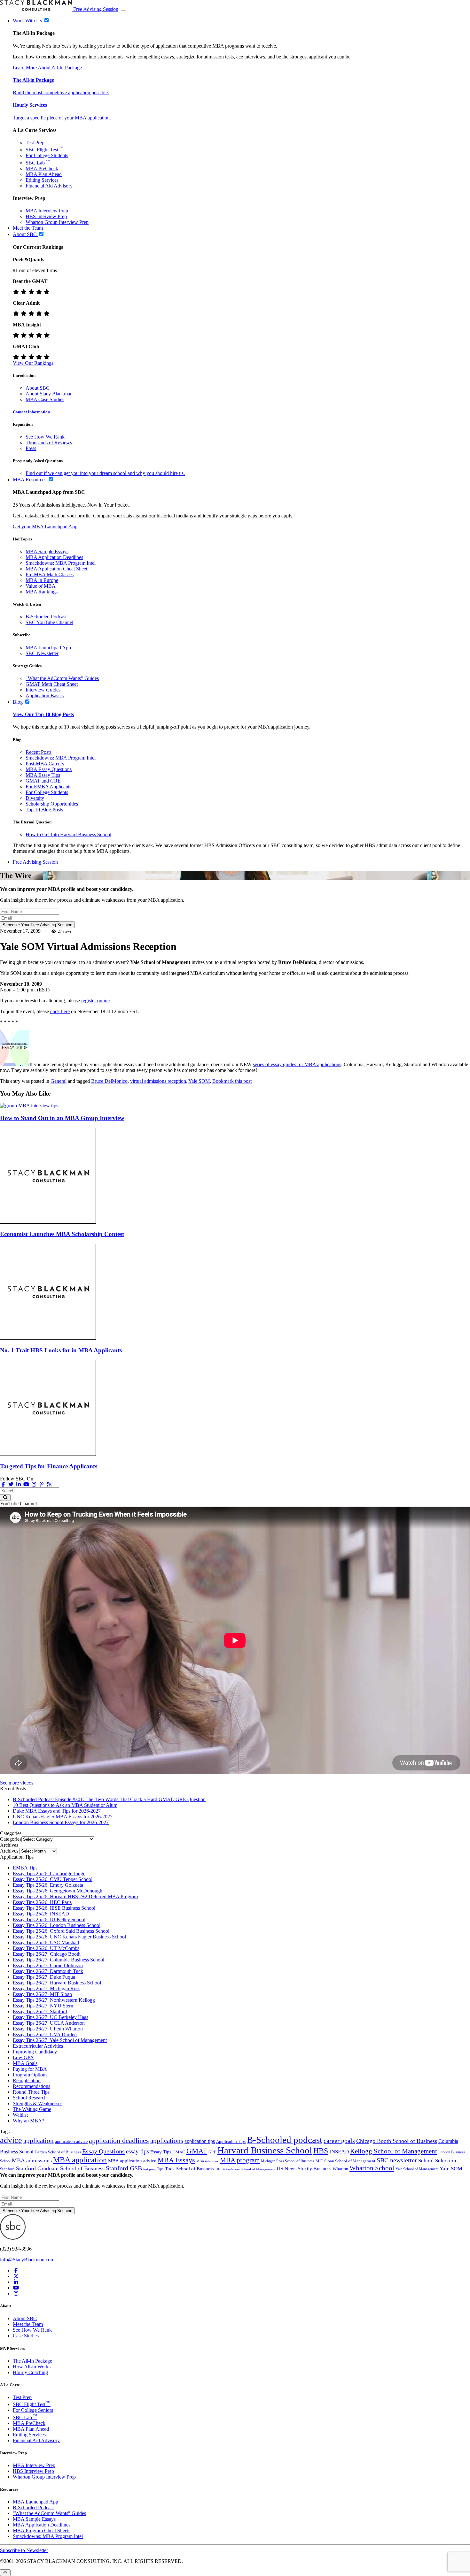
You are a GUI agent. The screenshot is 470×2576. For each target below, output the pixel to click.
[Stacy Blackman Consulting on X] (16, 2276)
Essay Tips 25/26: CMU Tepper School (53, 1879)
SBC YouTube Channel (49, 622)
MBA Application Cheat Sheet (56, 569)
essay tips (137, 2151)
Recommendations (31, 2086)
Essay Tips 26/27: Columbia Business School (59, 1960)
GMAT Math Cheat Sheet (52, 684)
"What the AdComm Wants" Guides (62, 678)
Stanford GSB (124, 2168)
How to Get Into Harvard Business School (68, 834)
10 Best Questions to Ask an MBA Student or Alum (65, 1805)
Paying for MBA (30, 2069)
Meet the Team (28, 2324)
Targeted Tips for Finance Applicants (49, 1466)
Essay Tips (161, 2152)
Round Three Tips (31, 2092)
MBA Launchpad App (48, 648)
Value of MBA (41, 586)
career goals (339, 2141)
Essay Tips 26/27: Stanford (40, 2011)
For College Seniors (33, 2410)
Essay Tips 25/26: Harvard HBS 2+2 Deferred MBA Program (75, 1896)
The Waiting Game (32, 2109)
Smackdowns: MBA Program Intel (61, 563)
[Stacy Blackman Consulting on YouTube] (16, 2288)
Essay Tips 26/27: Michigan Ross (47, 1988)
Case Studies (26, 2336)
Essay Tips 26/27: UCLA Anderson (49, 2023)
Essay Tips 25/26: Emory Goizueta (48, 1885)
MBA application (80, 2160)
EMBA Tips (25, 1868)
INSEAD (339, 2152)
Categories (11, 1839)
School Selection (437, 2161)
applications (167, 2141)
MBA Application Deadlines (54, 557)
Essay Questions (103, 2151)
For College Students (47, 155)
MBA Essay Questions (49, 769)
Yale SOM (199, 1081)
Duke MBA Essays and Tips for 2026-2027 (57, 1811)
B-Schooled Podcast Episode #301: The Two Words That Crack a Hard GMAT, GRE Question (109, 1799)
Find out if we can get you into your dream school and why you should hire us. (105, 473)
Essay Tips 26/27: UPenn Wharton (48, 2029)
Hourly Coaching (30, 2372)
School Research (30, 2098)
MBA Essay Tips (43, 775)
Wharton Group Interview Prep (57, 222)
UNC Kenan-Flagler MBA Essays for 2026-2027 (63, 1817)
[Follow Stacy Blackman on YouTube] (26, 1484)
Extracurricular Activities (38, 2046)
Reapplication (27, 2080)
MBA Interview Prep (47, 211)
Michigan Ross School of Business (288, 2161)
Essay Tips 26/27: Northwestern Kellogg (54, 2000)
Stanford (7, 2169)
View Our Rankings (33, 363)
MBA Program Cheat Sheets (42, 2530)
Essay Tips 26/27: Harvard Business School (57, 1983)
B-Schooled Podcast (46, 617)
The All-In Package (32, 2361)
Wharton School (372, 2168)
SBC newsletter (397, 2160)
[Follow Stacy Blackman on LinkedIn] (19, 1484)
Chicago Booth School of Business (397, 2141)
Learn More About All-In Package (47, 68)
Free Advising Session (96, 9)
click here (60, 1011)
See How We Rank (45, 437)
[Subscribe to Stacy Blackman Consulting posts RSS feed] (49, 1484)
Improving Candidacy (35, 2052)
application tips (200, 2141)
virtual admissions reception (158, 1081)
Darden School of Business (58, 2152)
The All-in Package (33, 80)
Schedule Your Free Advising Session (37, 925)
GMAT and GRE (43, 781)
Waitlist (20, 2115)
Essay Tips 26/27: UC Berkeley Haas (51, 2017)
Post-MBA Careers (45, 764)
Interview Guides (43, 690)
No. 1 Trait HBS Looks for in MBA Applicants (61, 1350)
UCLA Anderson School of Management (245, 2169)
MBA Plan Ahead (44, 174)
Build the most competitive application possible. (61, 92)
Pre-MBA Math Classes (50, 574)
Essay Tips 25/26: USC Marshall (46, 1942)
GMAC (179, 2152)
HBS (321, 2151)
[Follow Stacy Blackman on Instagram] (34, 1484)
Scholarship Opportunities (52, 804)
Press (31, 448)
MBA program (240, 2160)
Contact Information (31, 412)
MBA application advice (132, 2161)
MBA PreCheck (42, 168)
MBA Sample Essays (47, 551)
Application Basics (45, 696)
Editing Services (42, 180)
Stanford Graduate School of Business (60, 2168)
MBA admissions (32, 2160)
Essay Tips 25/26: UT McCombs (46, 1948)
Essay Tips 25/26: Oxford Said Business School (61, 1931)
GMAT (197, 2151)
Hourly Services (30, 105)
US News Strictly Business (304, 2169)
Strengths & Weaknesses (38, 2103)
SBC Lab (38, 163)
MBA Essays (176, 2160)
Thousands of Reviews (49, 443)
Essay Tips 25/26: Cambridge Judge (49, 1873)
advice (11, 2140)
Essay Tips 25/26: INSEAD (41, 1914)
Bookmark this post (232, 1081)
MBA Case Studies (45, 399)
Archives (9, 1851)
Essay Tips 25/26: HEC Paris (42, 1902)
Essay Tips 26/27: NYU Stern (43, 2006)
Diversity (35, 798)
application (39, 2141)
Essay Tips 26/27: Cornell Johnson (48, 1965)
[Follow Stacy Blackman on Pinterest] (42, 1484)
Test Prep (35, 143)
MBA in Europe (42, 580)
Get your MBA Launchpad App (45, 527)
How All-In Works (32, 2366)
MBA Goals (25, 2063)
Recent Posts (39, 752)
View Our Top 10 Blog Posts (43, 714)
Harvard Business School (265, 2150)
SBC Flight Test (44, 150)
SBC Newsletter (42, 653)
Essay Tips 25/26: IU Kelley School (49, 1919)
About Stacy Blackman (49, 394)
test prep (149, 2169)
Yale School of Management (417, 2169)
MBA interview (208, 2161)
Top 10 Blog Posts (44, 810)
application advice (71, 2141)
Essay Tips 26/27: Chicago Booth (47, 1954)
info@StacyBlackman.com (27, 2260)
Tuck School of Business (190, 2169)
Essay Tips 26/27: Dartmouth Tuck (48, 1971)
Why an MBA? (28, 2121)
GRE (212, 2152)
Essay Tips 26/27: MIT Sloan (42, 1994)
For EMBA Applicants (48, 787)
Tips (160, 2169)
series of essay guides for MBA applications (297, 1064)
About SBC (38, 388)
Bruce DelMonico (109, 1081)
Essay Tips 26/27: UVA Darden (45, 2034)
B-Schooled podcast (285, 2140)
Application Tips (231, 2142)
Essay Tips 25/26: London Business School (57, 1925)
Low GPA (23, 2057)
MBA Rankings (42, 592)
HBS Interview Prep (46, 216)
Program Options (30, 2075)
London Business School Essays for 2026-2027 (61, 1822)
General (59, 1081)
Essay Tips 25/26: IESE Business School (54, 1908)
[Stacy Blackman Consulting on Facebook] (3, 1484)
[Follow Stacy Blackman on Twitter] (11, 1484)
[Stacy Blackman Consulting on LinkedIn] (16, 2282)
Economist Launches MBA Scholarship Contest (62, 1234)
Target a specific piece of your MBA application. (62, 118)
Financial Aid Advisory (49, 186)
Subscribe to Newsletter (24, 2550)
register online (95, 1001)
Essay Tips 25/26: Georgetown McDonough (58, 1891)
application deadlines (119, 2140)
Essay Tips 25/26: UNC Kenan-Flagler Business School (69, 1937)
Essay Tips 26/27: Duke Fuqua (44, 1977)
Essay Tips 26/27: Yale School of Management (60, 2040)
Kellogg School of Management (394, 2151)
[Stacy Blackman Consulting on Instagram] (16, 2293)
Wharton (340, 2169)
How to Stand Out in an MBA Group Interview (62, 1118)
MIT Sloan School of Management (345, 2161)
